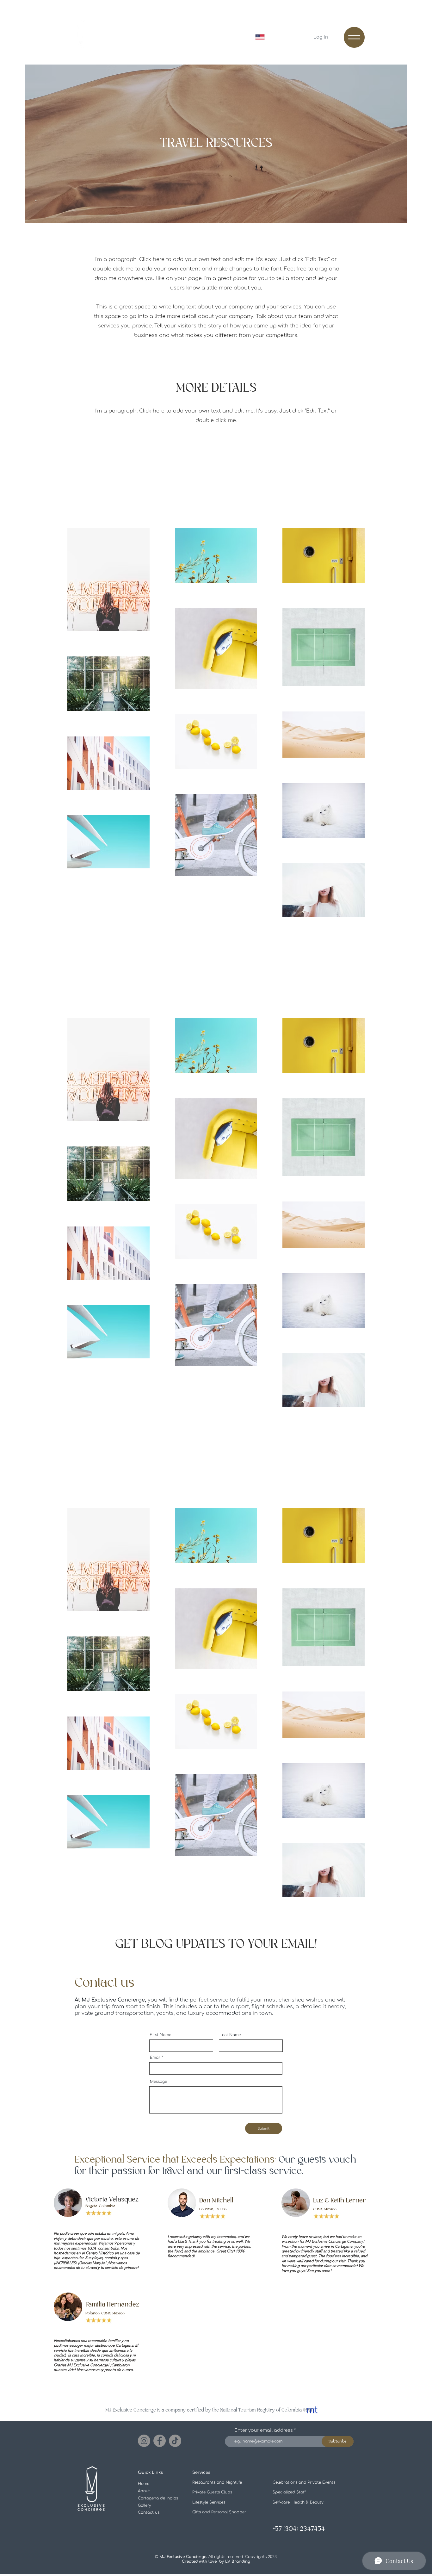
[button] (354, 37)
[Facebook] (160, 2441)
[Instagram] (144, 2441)
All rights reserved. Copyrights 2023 (218, 2559)
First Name (160, 2035)
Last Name (230, 2035)
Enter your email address (264, 2430)
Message (158, 2082)
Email (155, 2058)
